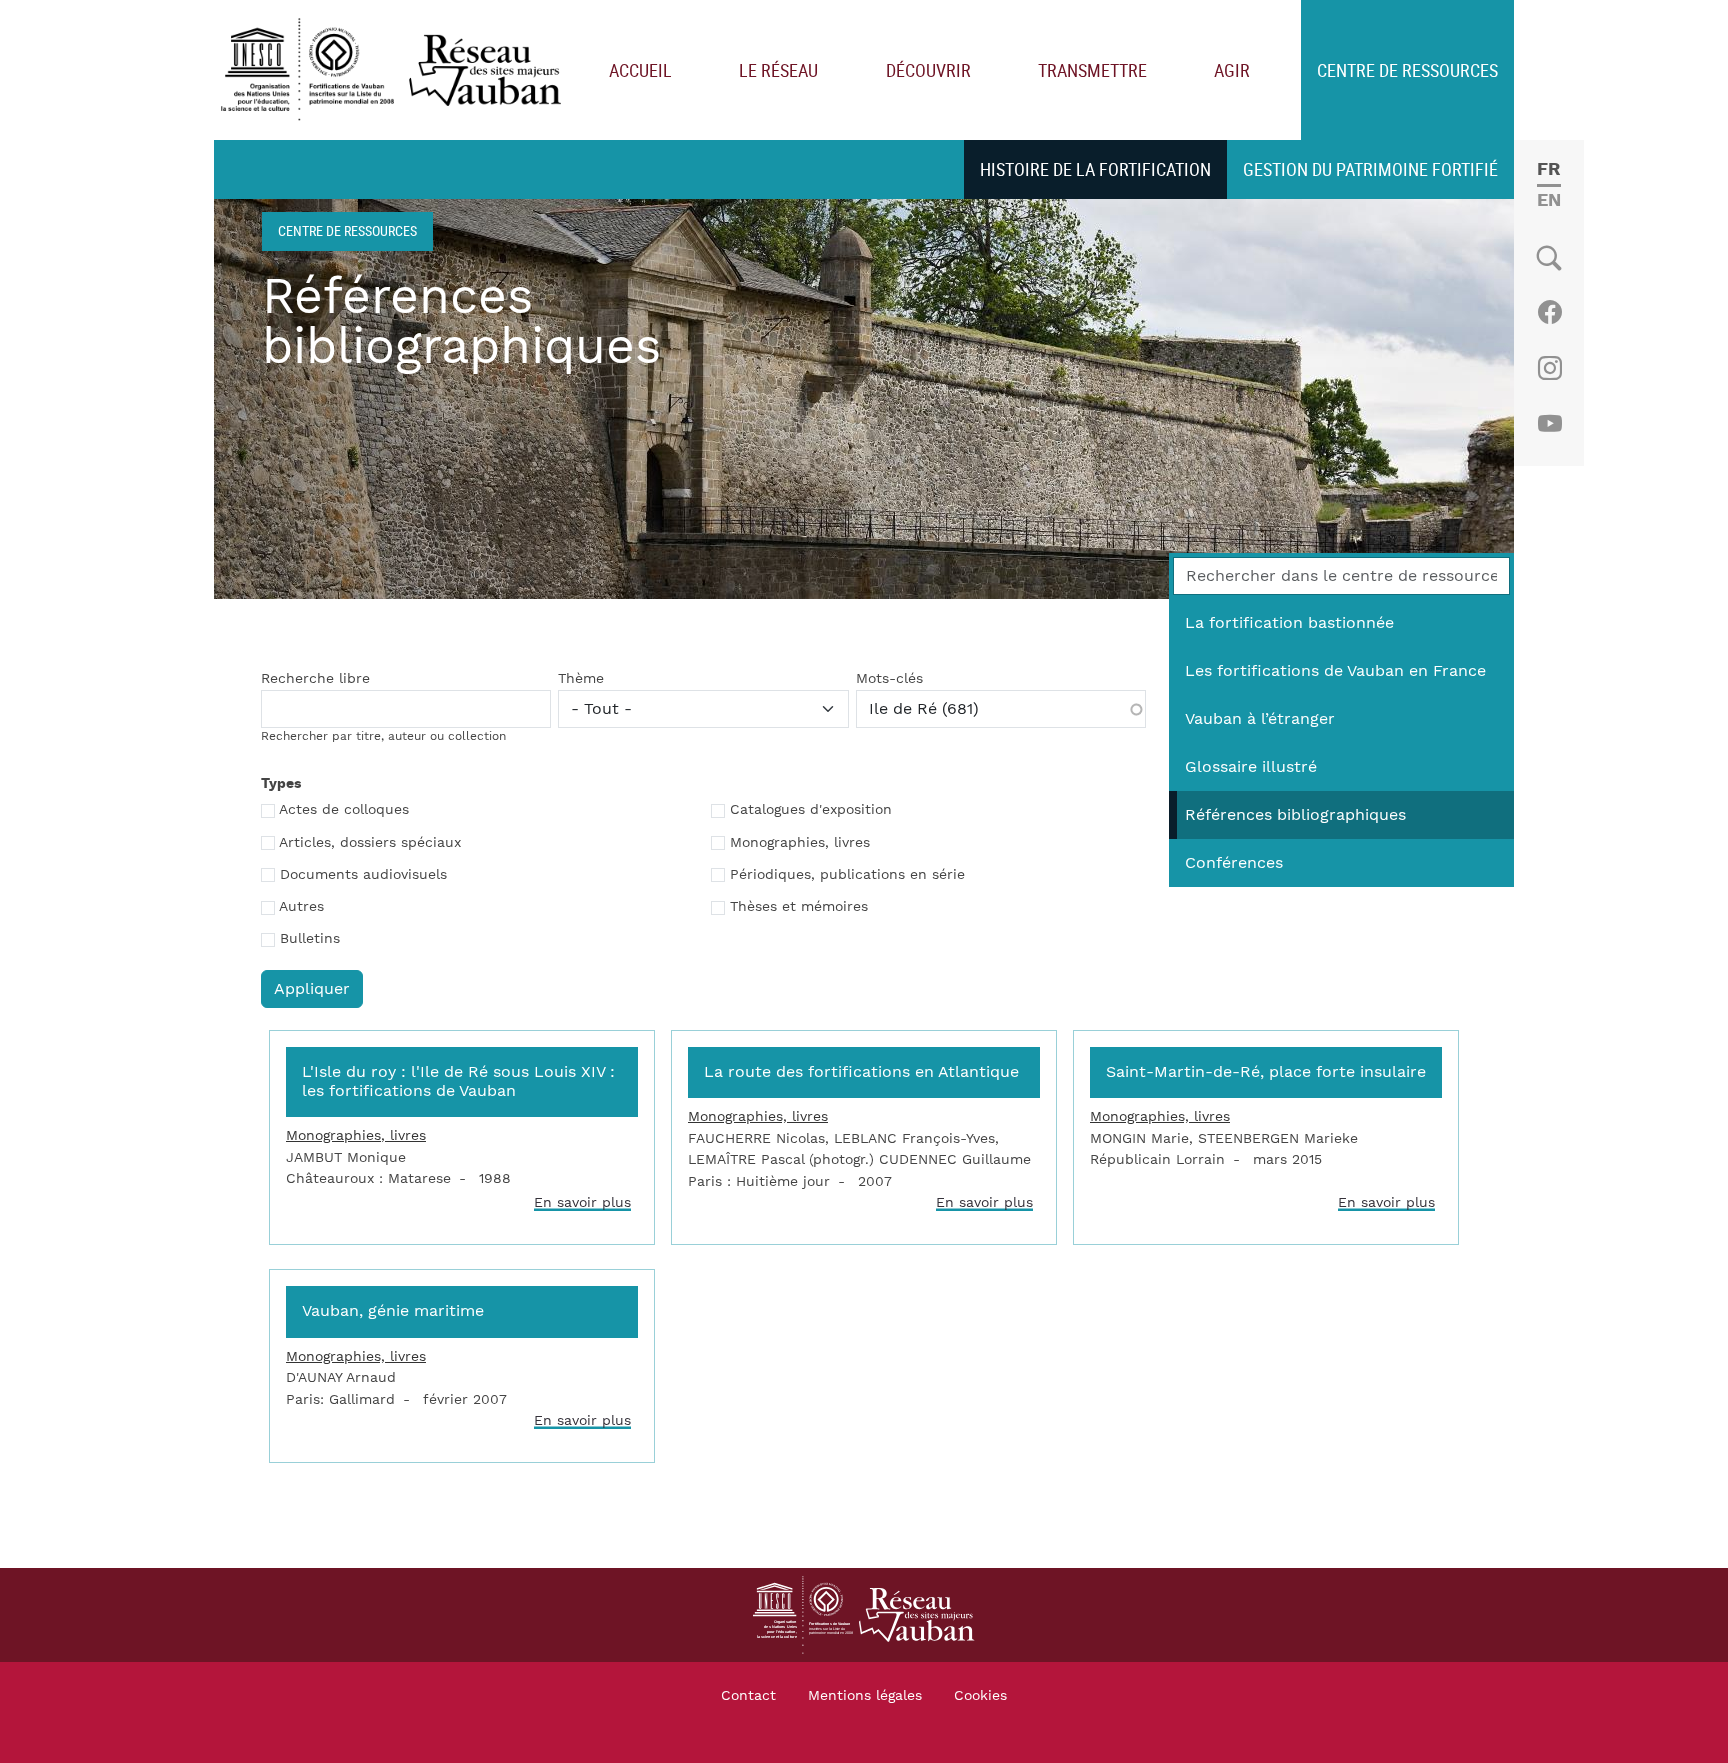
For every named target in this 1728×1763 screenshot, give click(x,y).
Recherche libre (315, 679)
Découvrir (928, 70)
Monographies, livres (800, 843)
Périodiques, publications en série (847, 875)
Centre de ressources (1407, 70)
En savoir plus (582, 1202)
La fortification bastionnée (1289, 623)
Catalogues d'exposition (811, 810)
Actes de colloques (344, 810)
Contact (748, 1696)
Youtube (1549, 424)
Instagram (1549, 368)
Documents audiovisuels (363, 875)
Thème (581, 679)
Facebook (1549, 312)
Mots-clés (889, 679)
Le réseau (778, 70)
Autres (301, 907)
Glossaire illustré (1251, 767)
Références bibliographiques (1295, 815)
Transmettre (1092, 70)
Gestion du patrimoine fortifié (1370, 169)
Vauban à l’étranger (1260, 719)
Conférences (1234, 863)
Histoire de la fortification (1095, 169)
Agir (1232, 70)
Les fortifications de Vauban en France (1335, 671)
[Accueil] (395, 70)
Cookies (980, 1696)
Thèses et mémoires (799, 907)
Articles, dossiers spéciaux (370, 843)
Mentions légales (865, 1696)
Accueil (640, 70)
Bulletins (310, 939)
